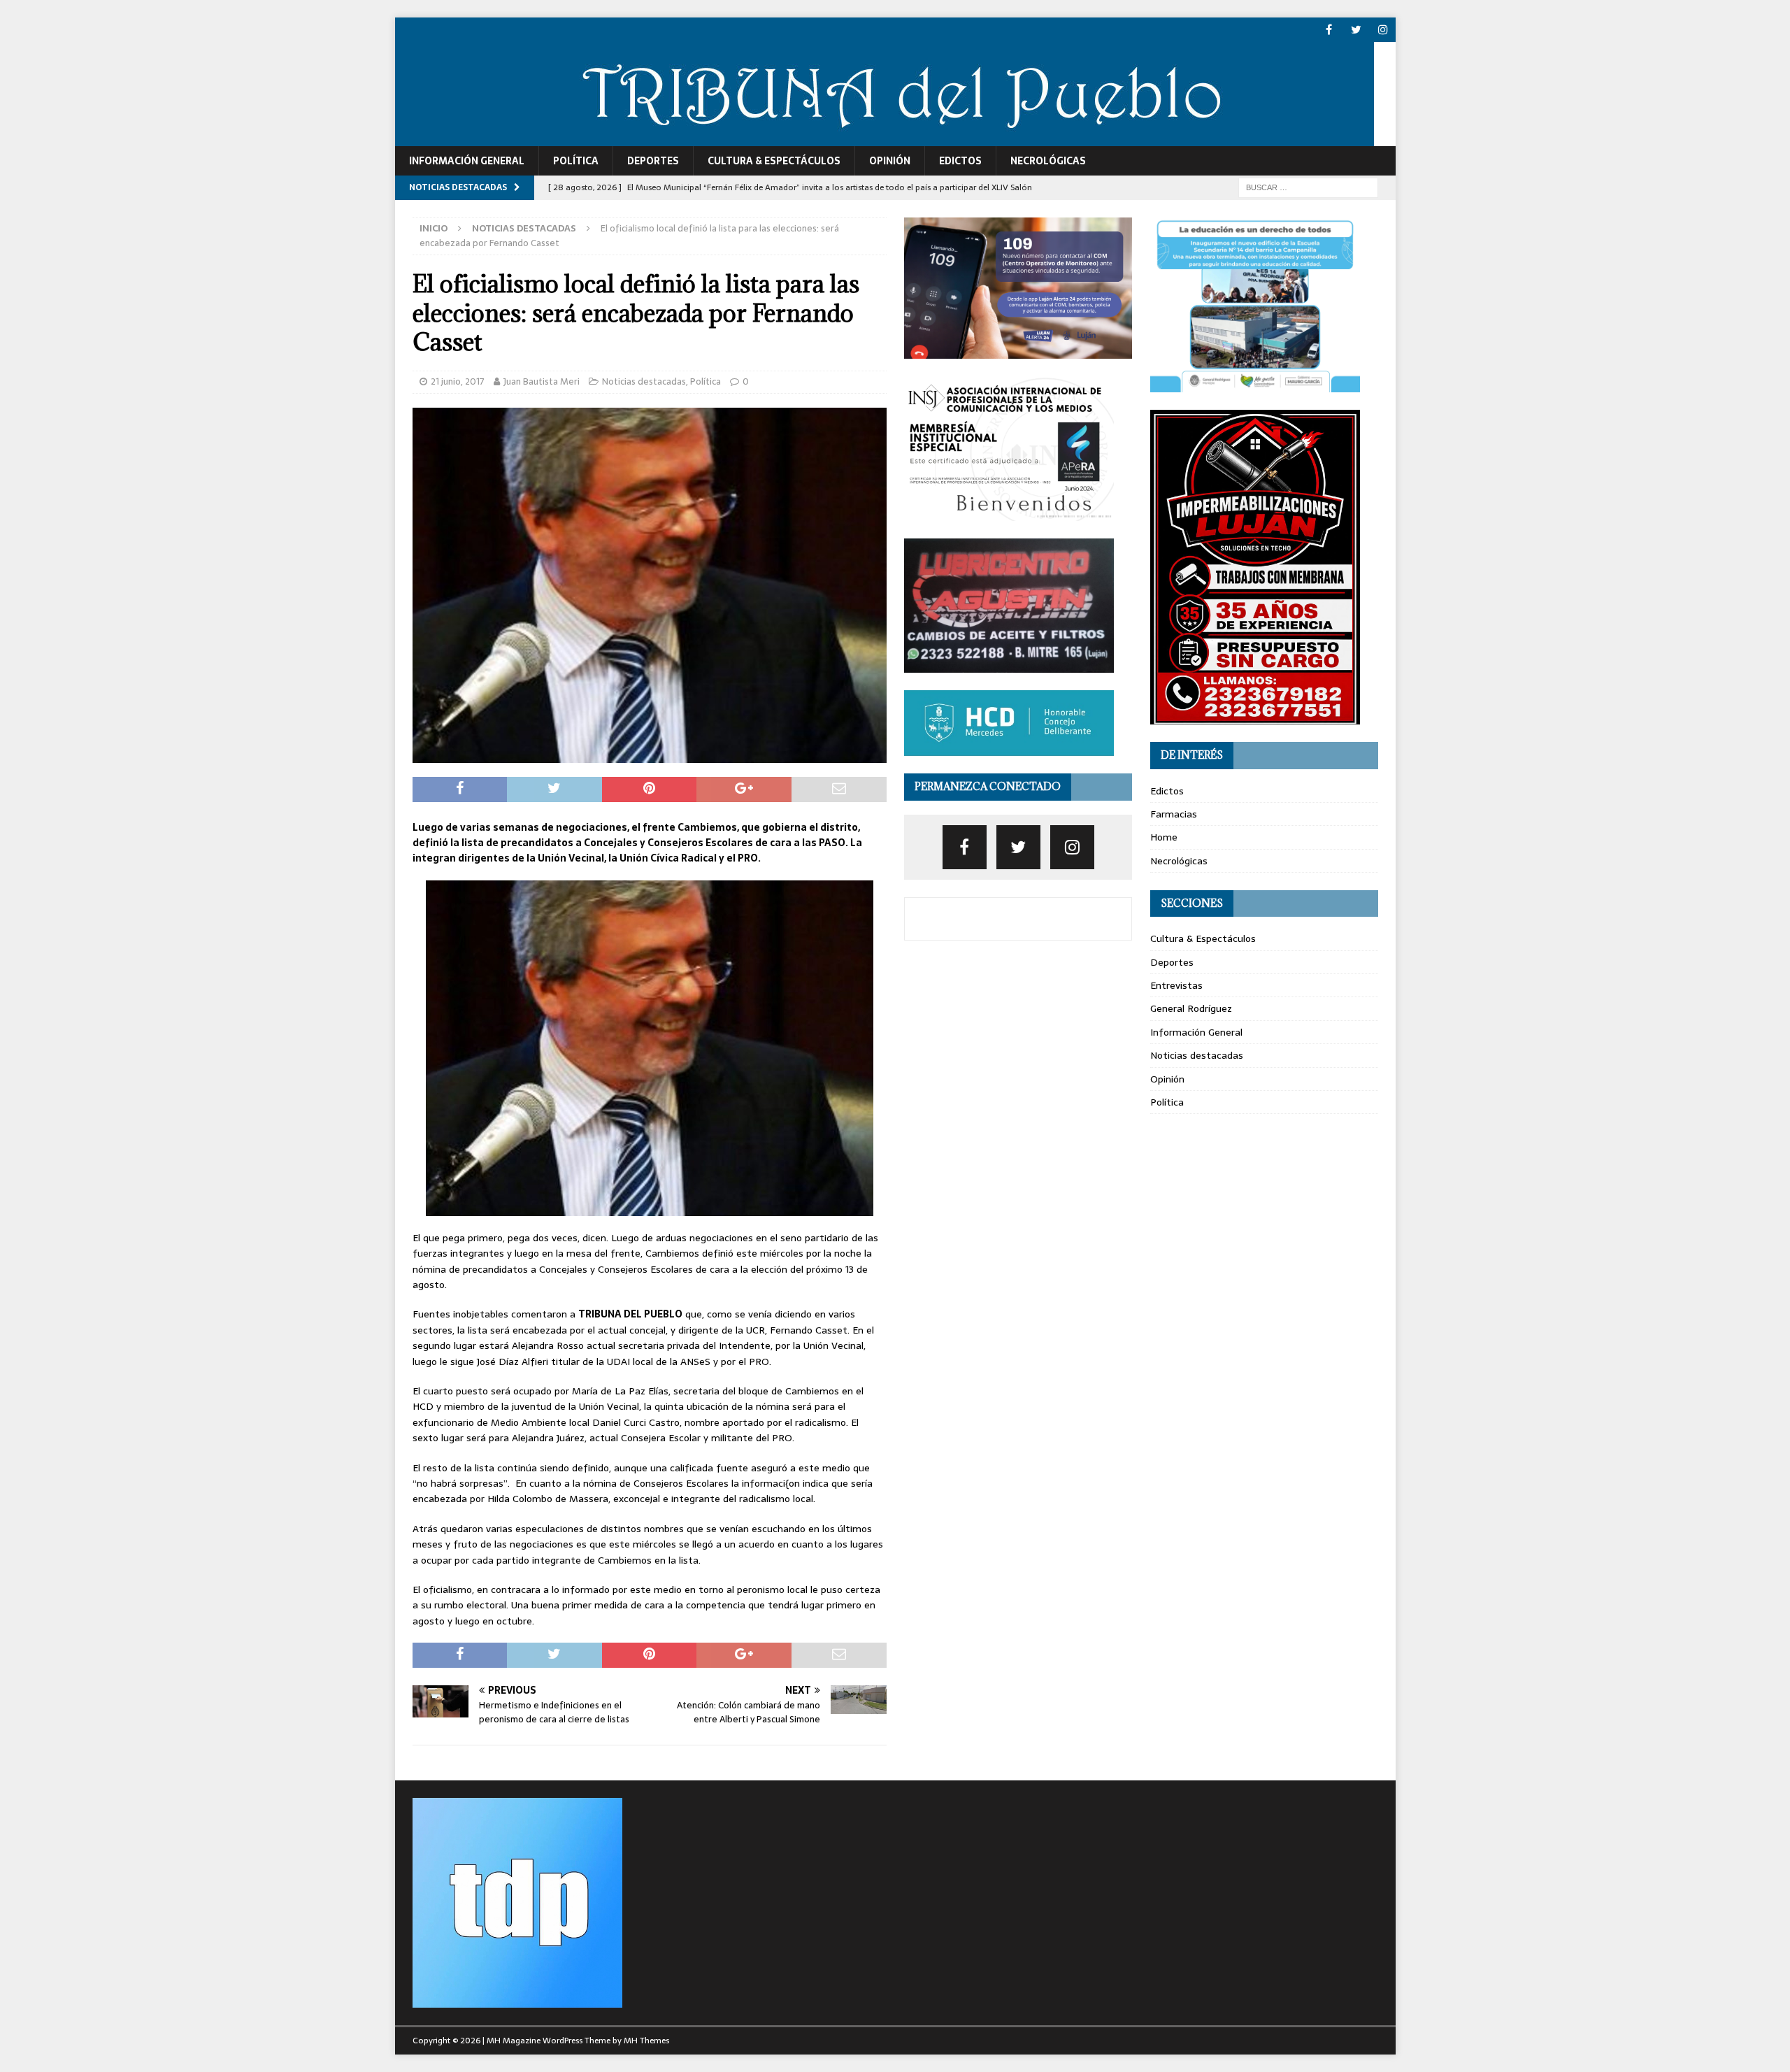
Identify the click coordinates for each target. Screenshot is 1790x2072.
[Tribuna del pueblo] (885, 138)
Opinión (890, 161)
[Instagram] (1383, 30)
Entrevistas (1176, 985)
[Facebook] (1329, 30)
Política (576, 161)
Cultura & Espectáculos (774, 161)
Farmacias (1174, 814)
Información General (467, 161)
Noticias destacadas (644, 381)
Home (1164, 837)
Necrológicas (1048, 161)
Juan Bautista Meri (542, 381)
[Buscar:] (1308, 187)
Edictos (960, 161)
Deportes (653, 161)
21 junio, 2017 (458, 381)
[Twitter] (1356, 30)
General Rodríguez (1191, 1008)
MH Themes (646, 2041)
